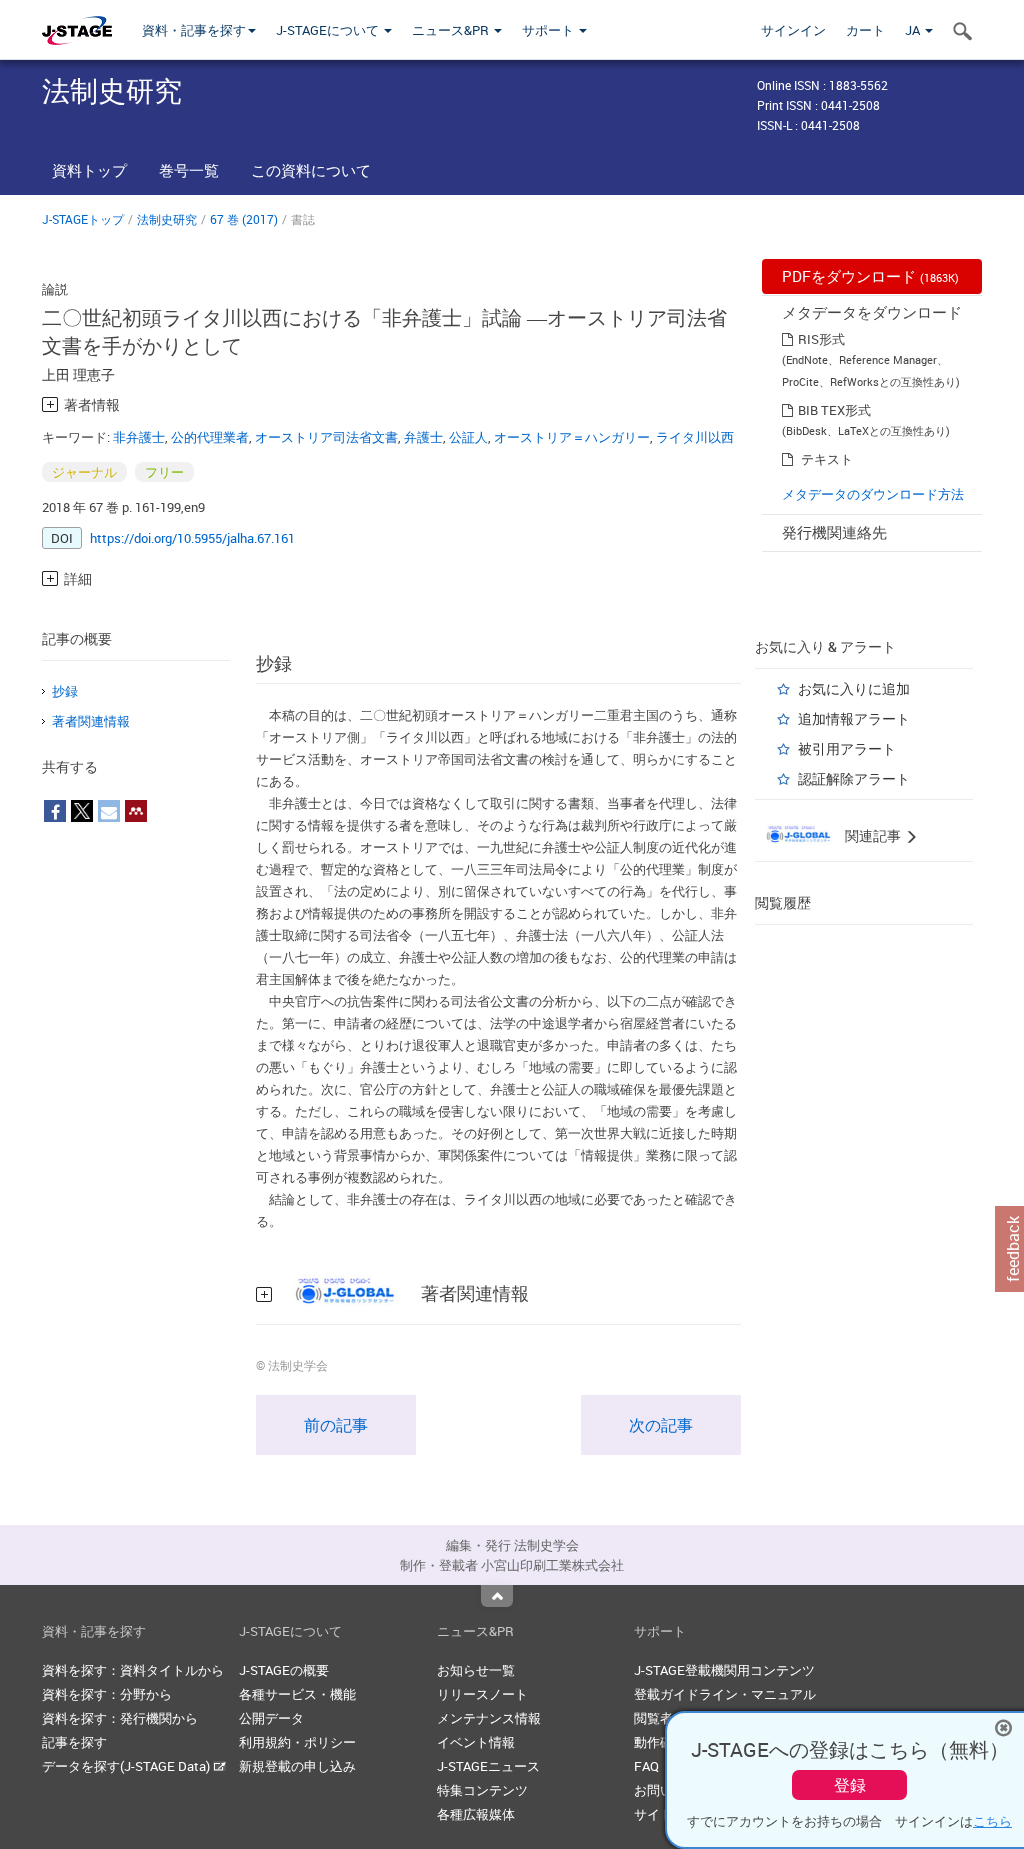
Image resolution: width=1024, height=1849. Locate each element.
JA (914, 30)
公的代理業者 (210, 437)
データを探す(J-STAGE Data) (127, 1766)
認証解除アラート (854, 778)
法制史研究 (167, 219)
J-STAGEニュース (488, 1766)
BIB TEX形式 (834, 410)
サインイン (793, 30)
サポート (549, 30)
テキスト (827, 459)
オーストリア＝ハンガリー (572, 437)
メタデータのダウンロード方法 (873, 494)
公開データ (271, 1718)
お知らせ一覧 (476, 1670)
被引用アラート (847, 748)
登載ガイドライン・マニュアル (725, 1694)
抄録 (65, 691)
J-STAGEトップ (83, 219)
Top (497, 1596)
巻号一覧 (189, 170)
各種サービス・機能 (297, 1694)
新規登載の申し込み (297, 1766)
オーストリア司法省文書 (326, 437)
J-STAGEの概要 (284, 1670)
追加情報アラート (854, 718)
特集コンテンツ (482, 1790)
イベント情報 (476, 1742)
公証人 (468, 437)
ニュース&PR (452, 30)
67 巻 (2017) (244, 219)
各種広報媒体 (476, 1814)
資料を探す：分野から (107, 1694)
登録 (850, 1785)
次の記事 (661, 1425)
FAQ (646, 1766)
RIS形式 (821, 339)
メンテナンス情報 (489, 1718)
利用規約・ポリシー (297, 1742)
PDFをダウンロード (870, 276)
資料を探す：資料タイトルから (133, 1670)
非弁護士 (139, 437)
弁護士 (423, 437)
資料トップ (89, 170)
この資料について (311, 170)
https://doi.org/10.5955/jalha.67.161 (192, 538)
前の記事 (336, 1425)
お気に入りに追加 (854, 688)
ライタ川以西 (695, 437)
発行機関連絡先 (834, 532)
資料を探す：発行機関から (120, 1718)
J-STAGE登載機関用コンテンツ (724, 1670)
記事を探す (74, 1742)
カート (865, 30)
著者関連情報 (91, 721)
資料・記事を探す (194, 30)
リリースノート (482, 1694)
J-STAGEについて (329, 30)
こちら (992, 1821)
